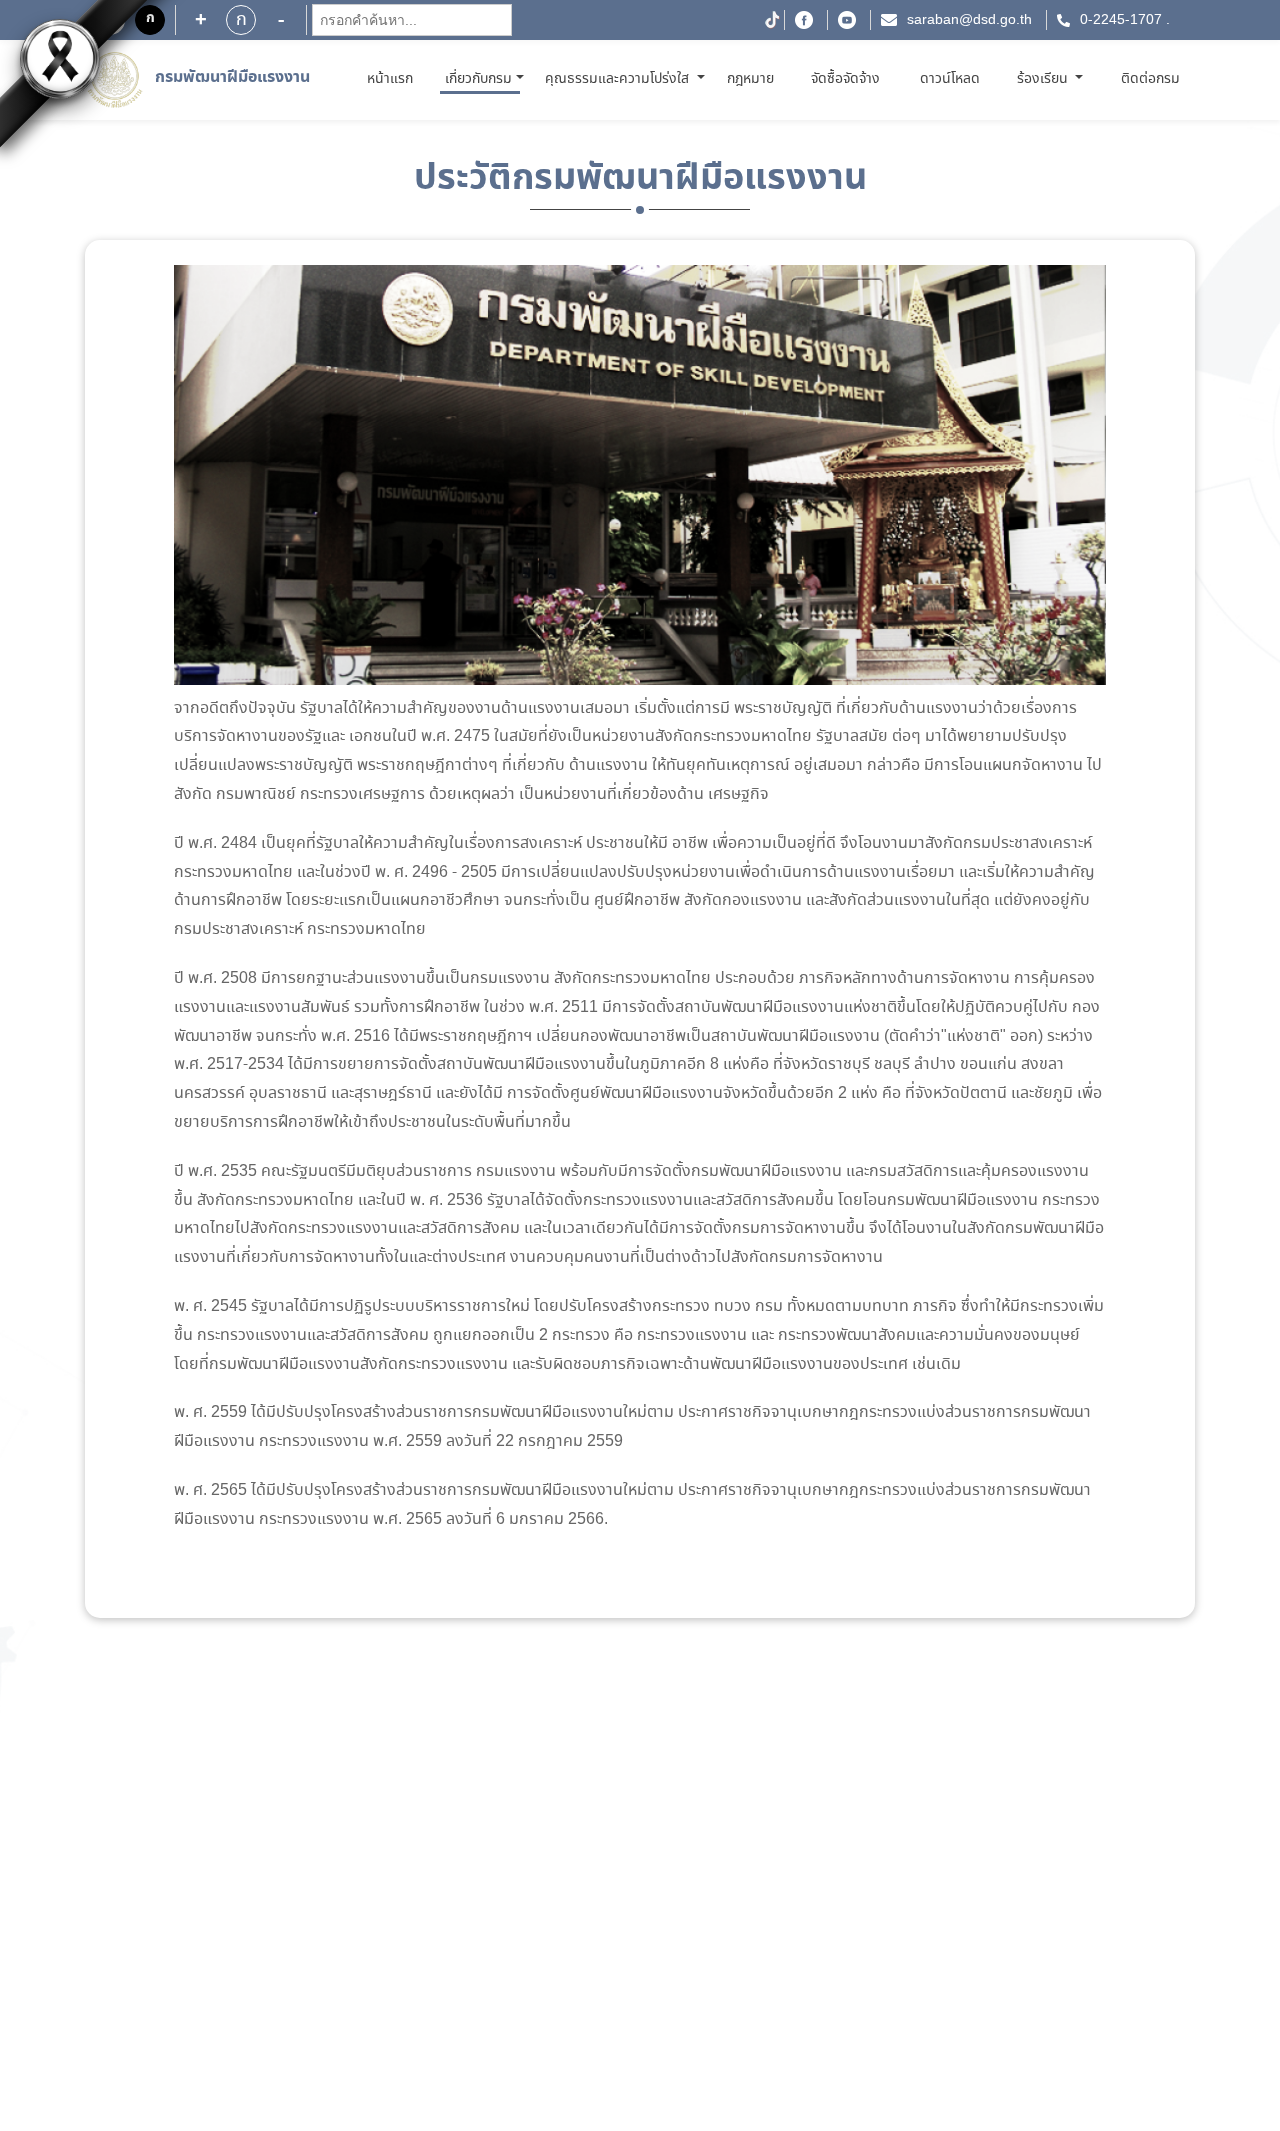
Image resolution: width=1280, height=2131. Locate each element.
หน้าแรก (393, 78)
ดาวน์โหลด (950, 79)
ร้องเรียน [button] (1044, 79)
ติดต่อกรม (1150, 79)
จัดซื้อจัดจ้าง (845, 79)
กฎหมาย (750, 79)
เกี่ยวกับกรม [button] (478, 79)
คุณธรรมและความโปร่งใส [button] (619, 79)
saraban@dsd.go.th (969, 20)
